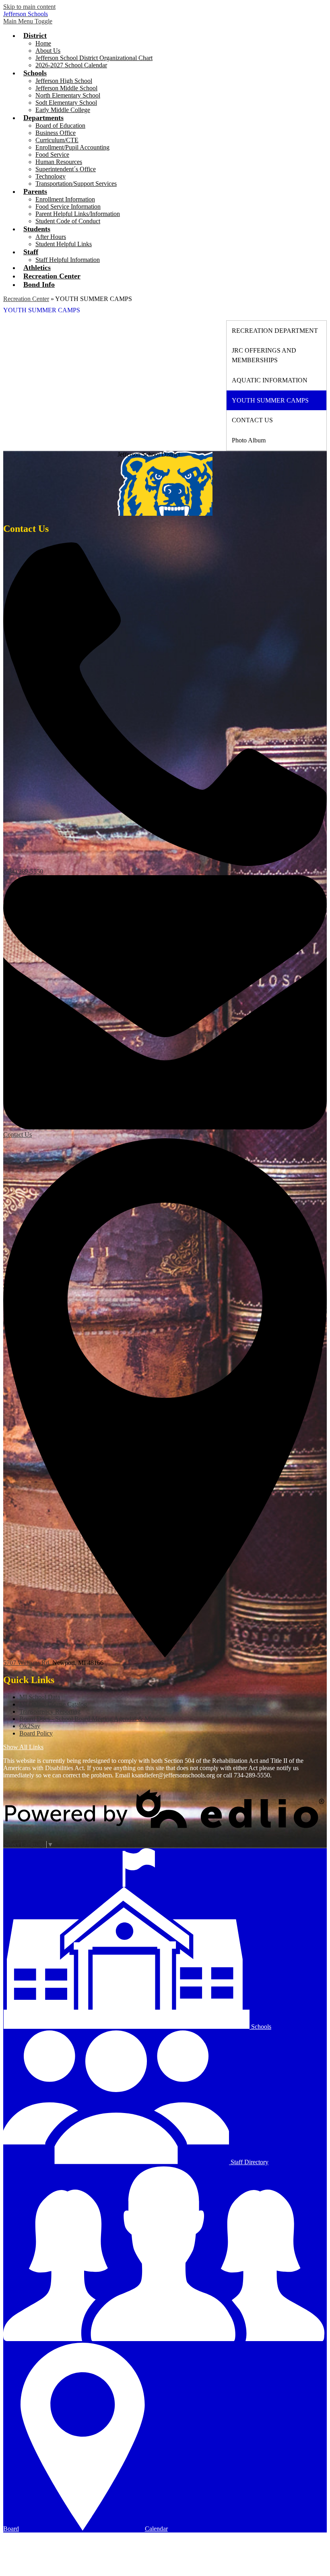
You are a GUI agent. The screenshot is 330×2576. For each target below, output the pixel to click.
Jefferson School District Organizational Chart (94, 58)
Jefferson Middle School (66, 88)
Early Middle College (63, 110)
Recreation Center (26, 299)
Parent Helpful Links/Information (78, 214)
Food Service (52, 155)
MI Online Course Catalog (53, 1704)
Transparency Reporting (50, 1711)
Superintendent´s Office (66, 169)
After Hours (51, 237)
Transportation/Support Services (76, 184)
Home (43, 43)
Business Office (56, 133)
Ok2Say (30, 1726)
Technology (51, 176)
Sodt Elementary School (66, 103)
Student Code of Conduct (68, 221)
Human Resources (59, 162)
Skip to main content (29, 7)
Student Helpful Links (64, 244)
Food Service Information (68, 207)
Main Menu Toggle (28, 21)
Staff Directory (249, 2162)
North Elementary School (68, 95)
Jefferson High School (64, 81)
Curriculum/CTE (57, 140)
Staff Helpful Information (68, 260)
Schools (260, 2027)
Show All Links (23, 1747)
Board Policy (36, 1733)
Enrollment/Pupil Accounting (72, 147)
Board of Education (60, 126)
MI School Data (40, 1697)
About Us (48, 51)
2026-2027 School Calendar (71, 65)
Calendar (156, 2529)
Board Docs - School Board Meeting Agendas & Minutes (92, 1719)
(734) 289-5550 (23, 871)
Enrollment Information (65, 199)
